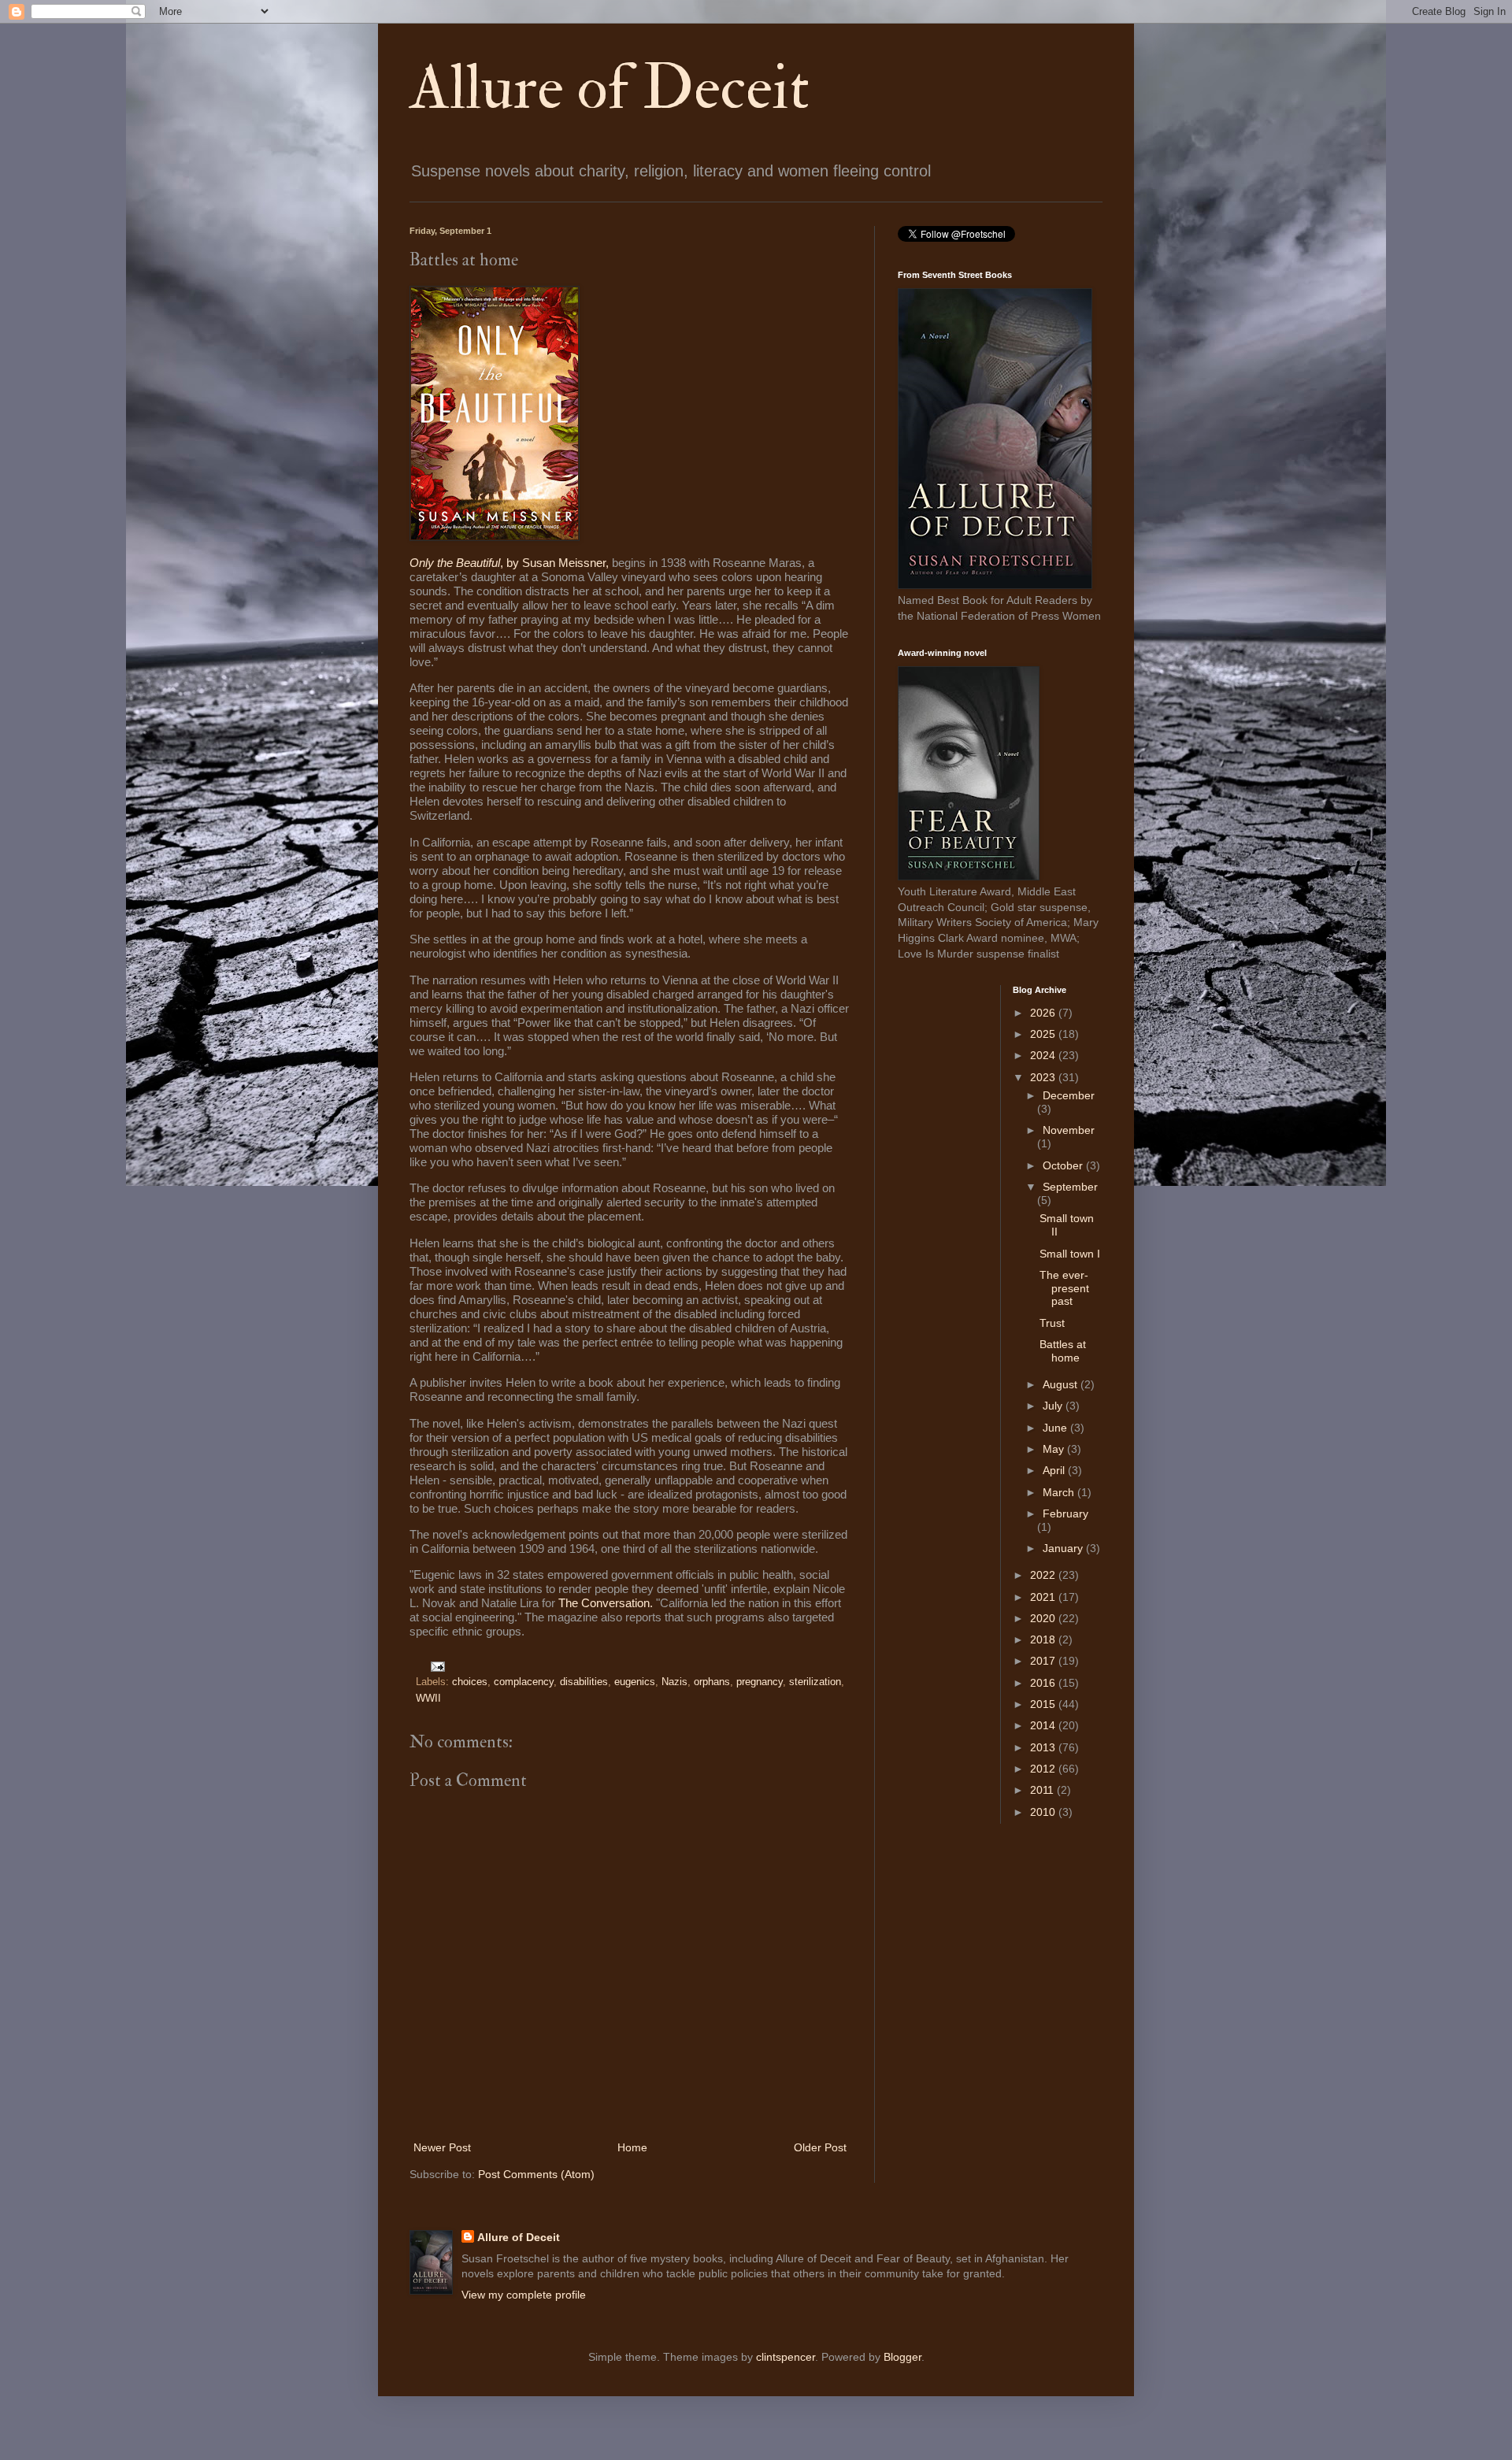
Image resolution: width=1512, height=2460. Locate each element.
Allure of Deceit (610, 88)
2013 (1044, 1747)
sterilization (815, 1682)
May (1055, 1449)
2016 (1044, 1683)
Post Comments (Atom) (536, 2174)
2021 (1044, 1597)
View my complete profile (524, 2295)
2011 (1043, 1790)
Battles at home (1063, 1351)
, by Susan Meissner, (511, 563)
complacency (524, 1682)
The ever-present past (1064, 1288)
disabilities (584, 1682)
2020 (1044, 1618)
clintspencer (786, 2357)
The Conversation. (606, 1603)
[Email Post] (435, 1666)
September (1070, 1187)
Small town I (1070, 1254)
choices (470, 1682)
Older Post (820, 2147)
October (1064, 1165)
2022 (1044, 1575)
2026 (1044, 1013)
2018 (1044, 1639)
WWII (428, 1699)
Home (632, 2147)
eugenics (635, 1682)
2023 (1044, 1077)
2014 (1044, 1725)
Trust (1052, 1323)
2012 (1044, 1769)
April (1055, 1470)
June (1056, 1428)
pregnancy (760, 1682)
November (1069, 1130)
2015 (1044, 1704)
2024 (1044, 1055)
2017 (1044, 1661)
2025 (1044, 1034)
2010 (1044, 1812)
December (1069, 1095)
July (1054, 1406)
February (1065, 1513)
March (1060, 1492)
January (1064, 1548)
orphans (712, 1682)
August (1062, 1384)
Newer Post (442, 2147)
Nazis (674, 1682)
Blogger (902, 2357)
